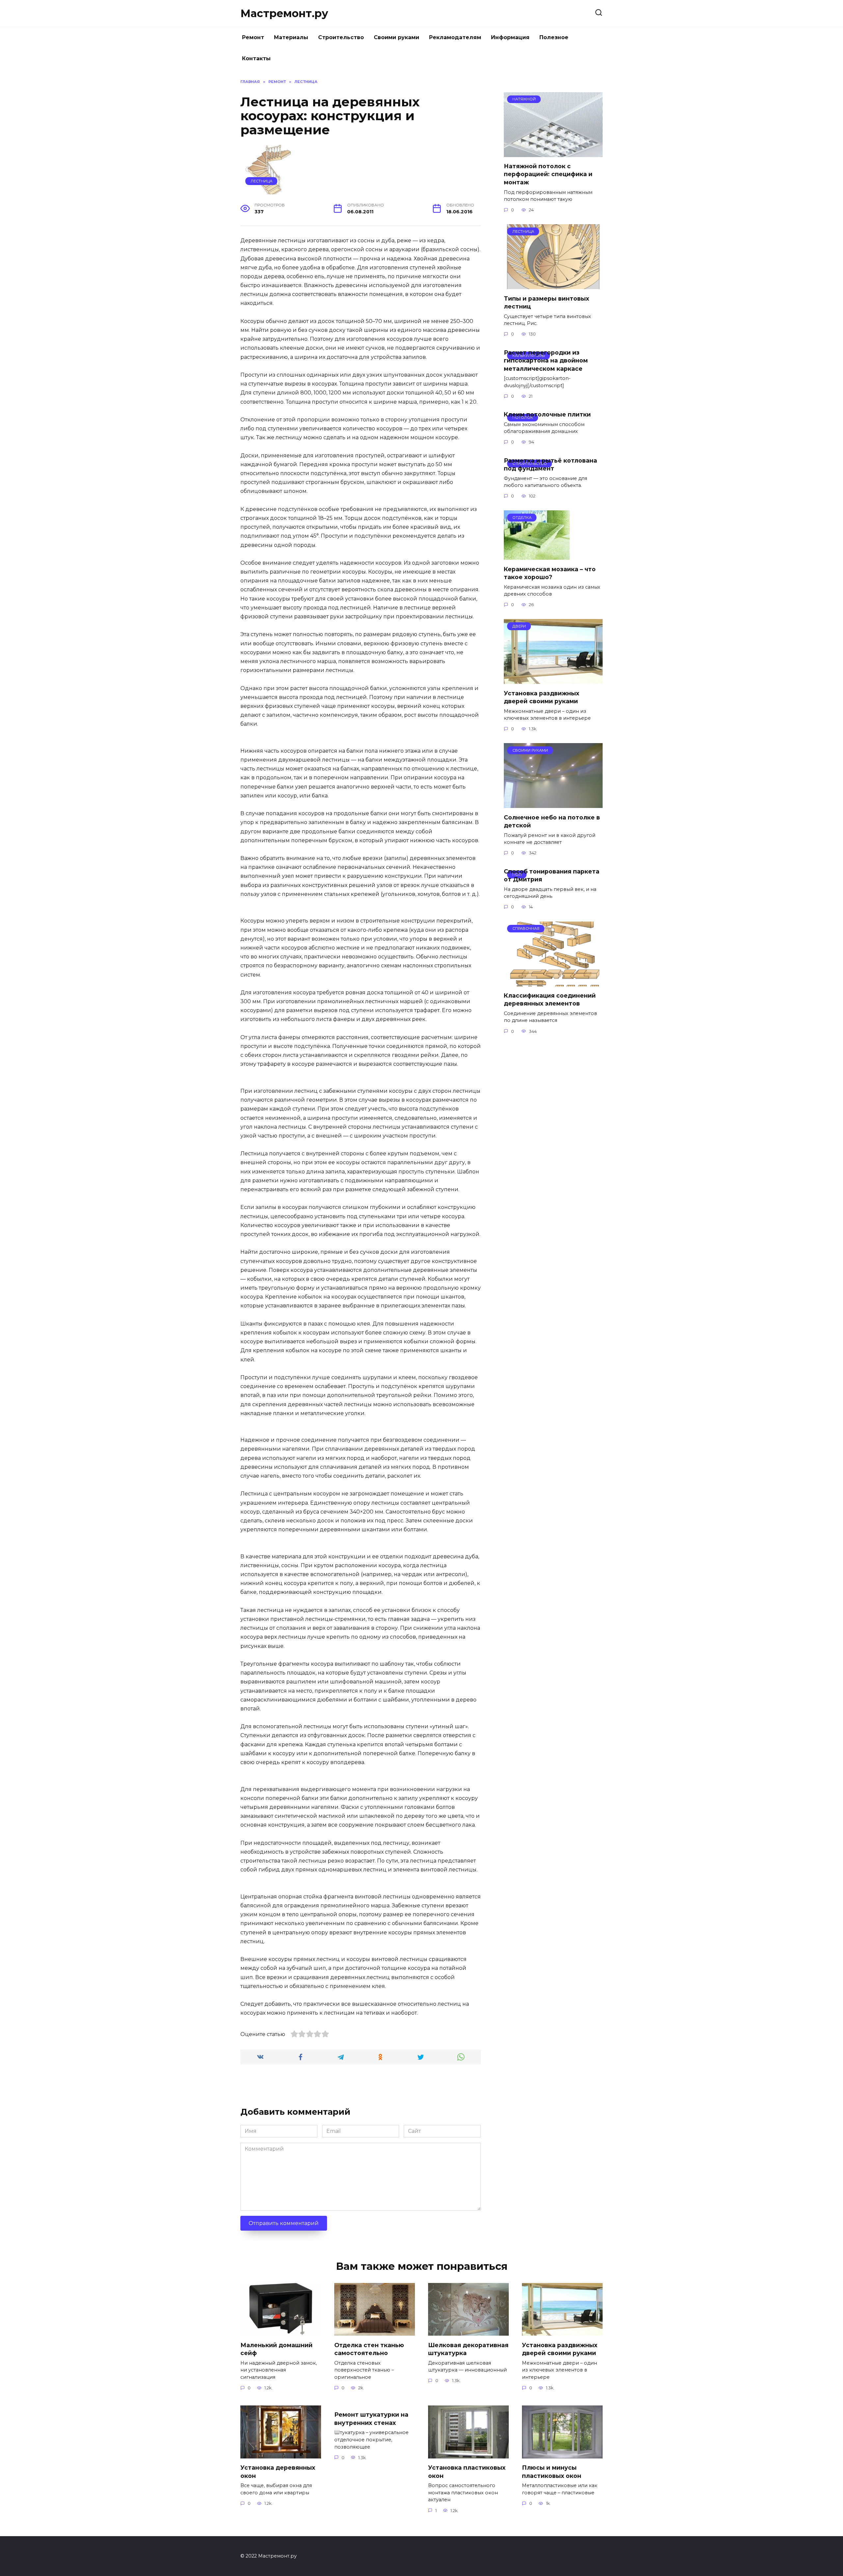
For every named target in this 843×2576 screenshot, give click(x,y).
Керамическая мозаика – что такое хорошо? (550, 573)
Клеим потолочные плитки (547, 414)
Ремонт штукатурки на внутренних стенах (371, 2419)
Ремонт (253, 37)
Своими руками (396, 37)
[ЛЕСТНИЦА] (553, 285)
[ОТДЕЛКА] (537, 556)
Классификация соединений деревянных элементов (550, 1000)
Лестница (261, 181)
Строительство (341, 37)
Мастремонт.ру (284, 13)
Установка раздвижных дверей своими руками (542, 697)
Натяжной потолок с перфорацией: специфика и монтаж (548, 174)
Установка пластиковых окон (467, 2472)
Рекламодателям (455, 37)
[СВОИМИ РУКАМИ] (553, 804)
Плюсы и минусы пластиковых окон (552, 2472)
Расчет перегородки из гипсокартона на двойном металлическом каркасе (546, 360)
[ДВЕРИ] (553, 680)
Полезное (554, 37)
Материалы (291, 37)
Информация (510, 37)
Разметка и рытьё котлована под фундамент (550, 464)
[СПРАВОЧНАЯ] (553, 982)
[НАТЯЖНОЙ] (553, 153)
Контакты (256, 58)
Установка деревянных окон (278, 2472)
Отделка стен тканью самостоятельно (369, 2349)
